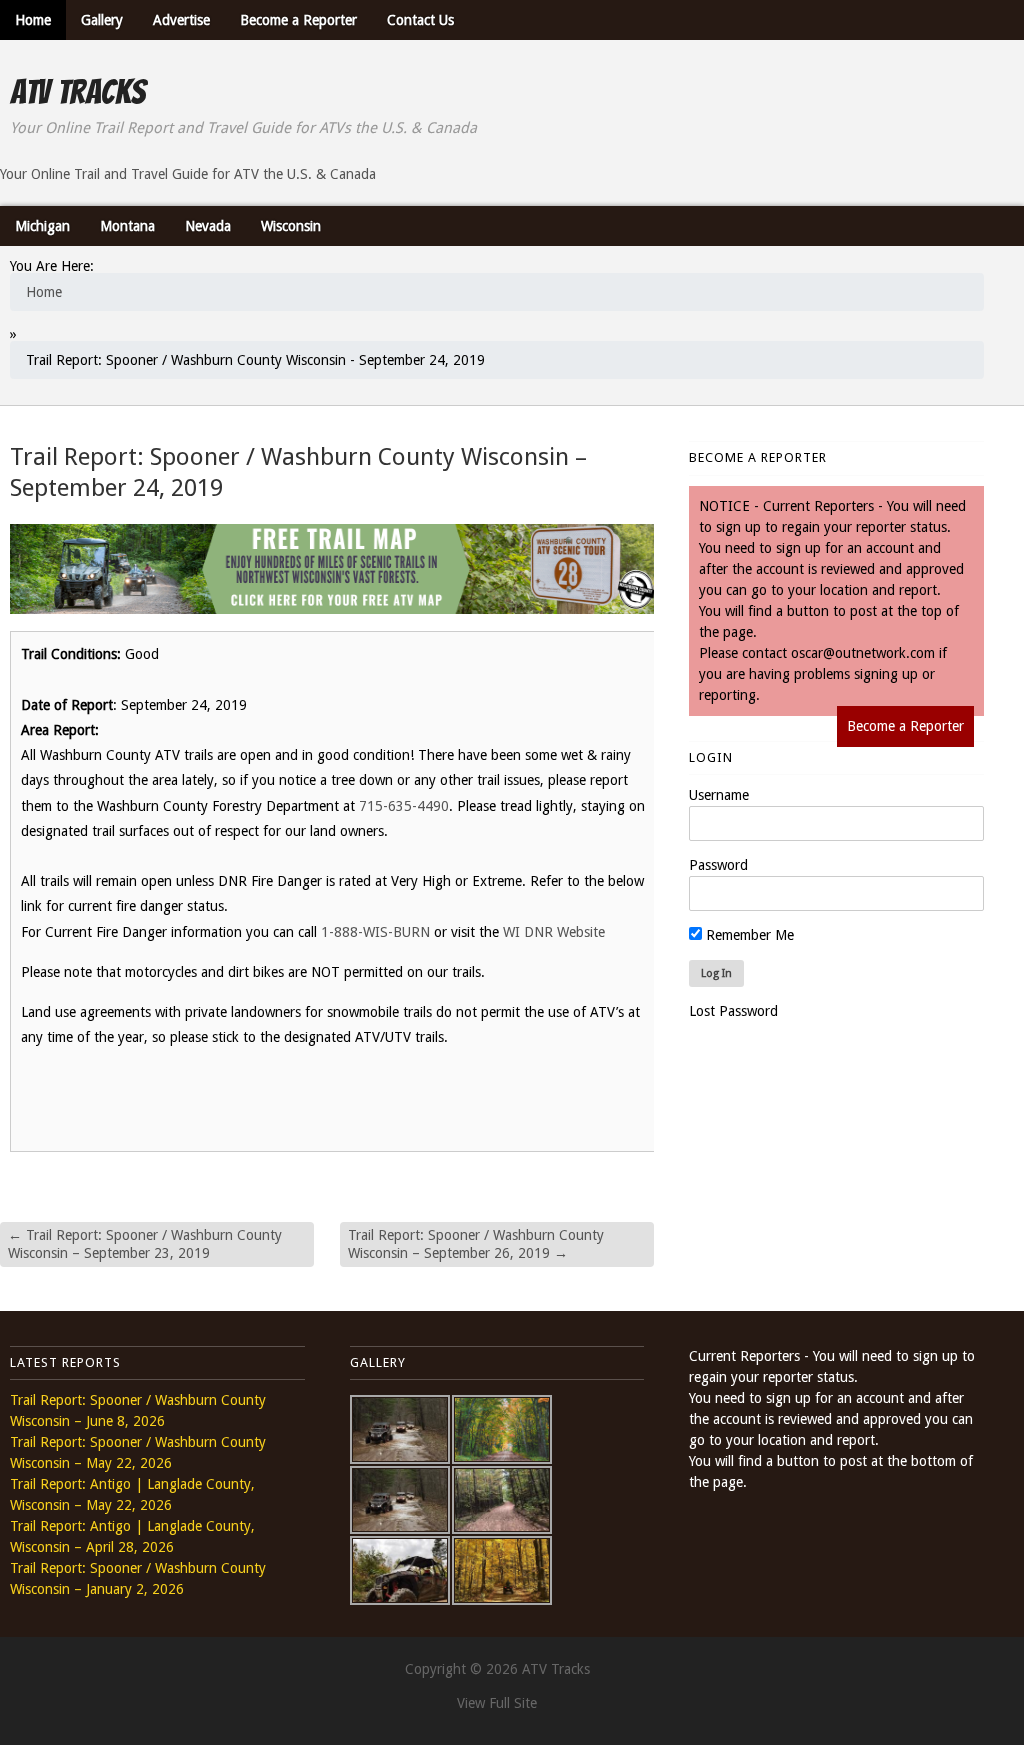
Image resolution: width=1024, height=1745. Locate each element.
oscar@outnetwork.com (863, 653)
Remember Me (748, 935)
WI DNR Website (554, 932)
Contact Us (420, 20)
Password (718, 865)
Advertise (181, 20)
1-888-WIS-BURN (375, 932)
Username (719, 795)
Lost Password (733, 1011)
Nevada (208, 226)
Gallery (102, 20)
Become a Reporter (298, 20)
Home (33, 20)
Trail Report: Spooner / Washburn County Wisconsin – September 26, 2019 (476, 1244)
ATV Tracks (77, 92)
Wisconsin (291, 226)
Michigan (42, 226)
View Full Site (497, 1703)
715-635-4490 (404, 806)
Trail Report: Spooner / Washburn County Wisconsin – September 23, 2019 (145, 1244)
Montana (127, 226)
